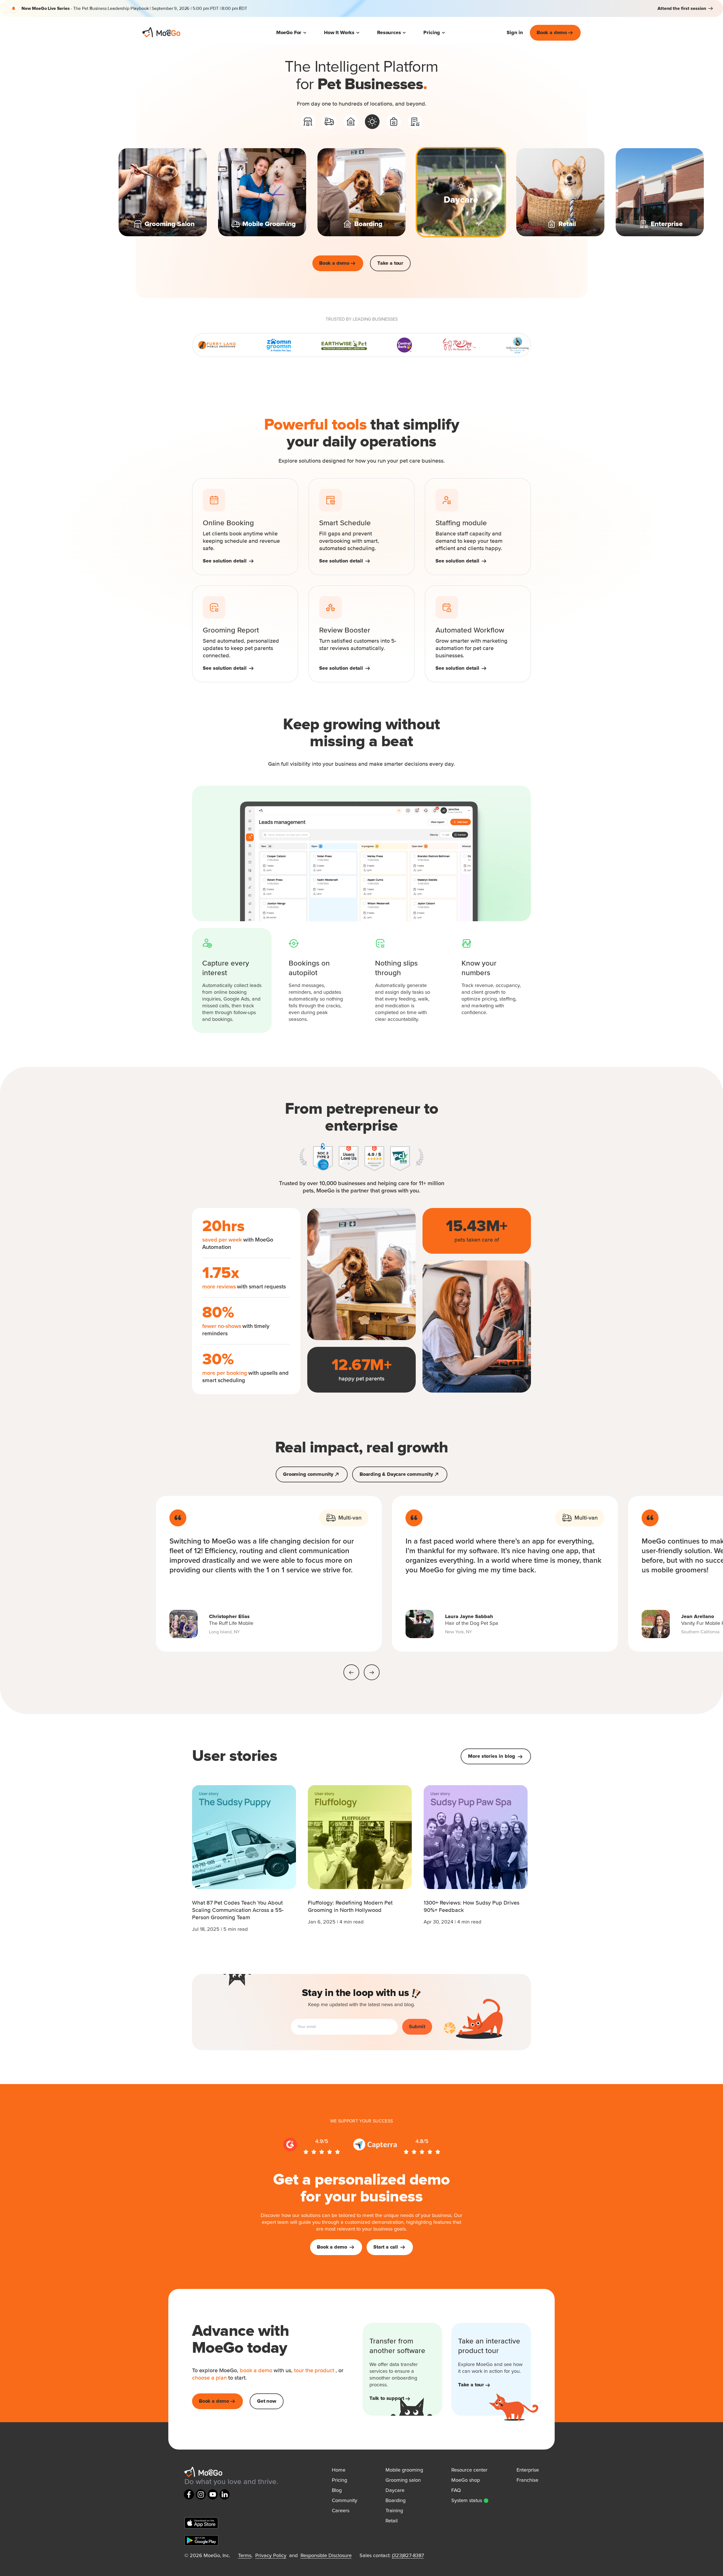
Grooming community (308, 1474)
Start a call (386, 2247)
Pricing (432, 33)
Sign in (515, 33)
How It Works (339, 33)
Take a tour (390, 263)
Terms (245, 2556)
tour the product (314, 2371)
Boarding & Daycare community (396, 1474)
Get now (267, 2401)
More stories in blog (492, 1756)
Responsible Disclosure (326, 2556)
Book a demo (552, 33)
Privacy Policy (271, 2556)
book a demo (256, 2371)
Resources (389, 33)
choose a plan (210, 2378)
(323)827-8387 (408, 2556)
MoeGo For (289, 33)
